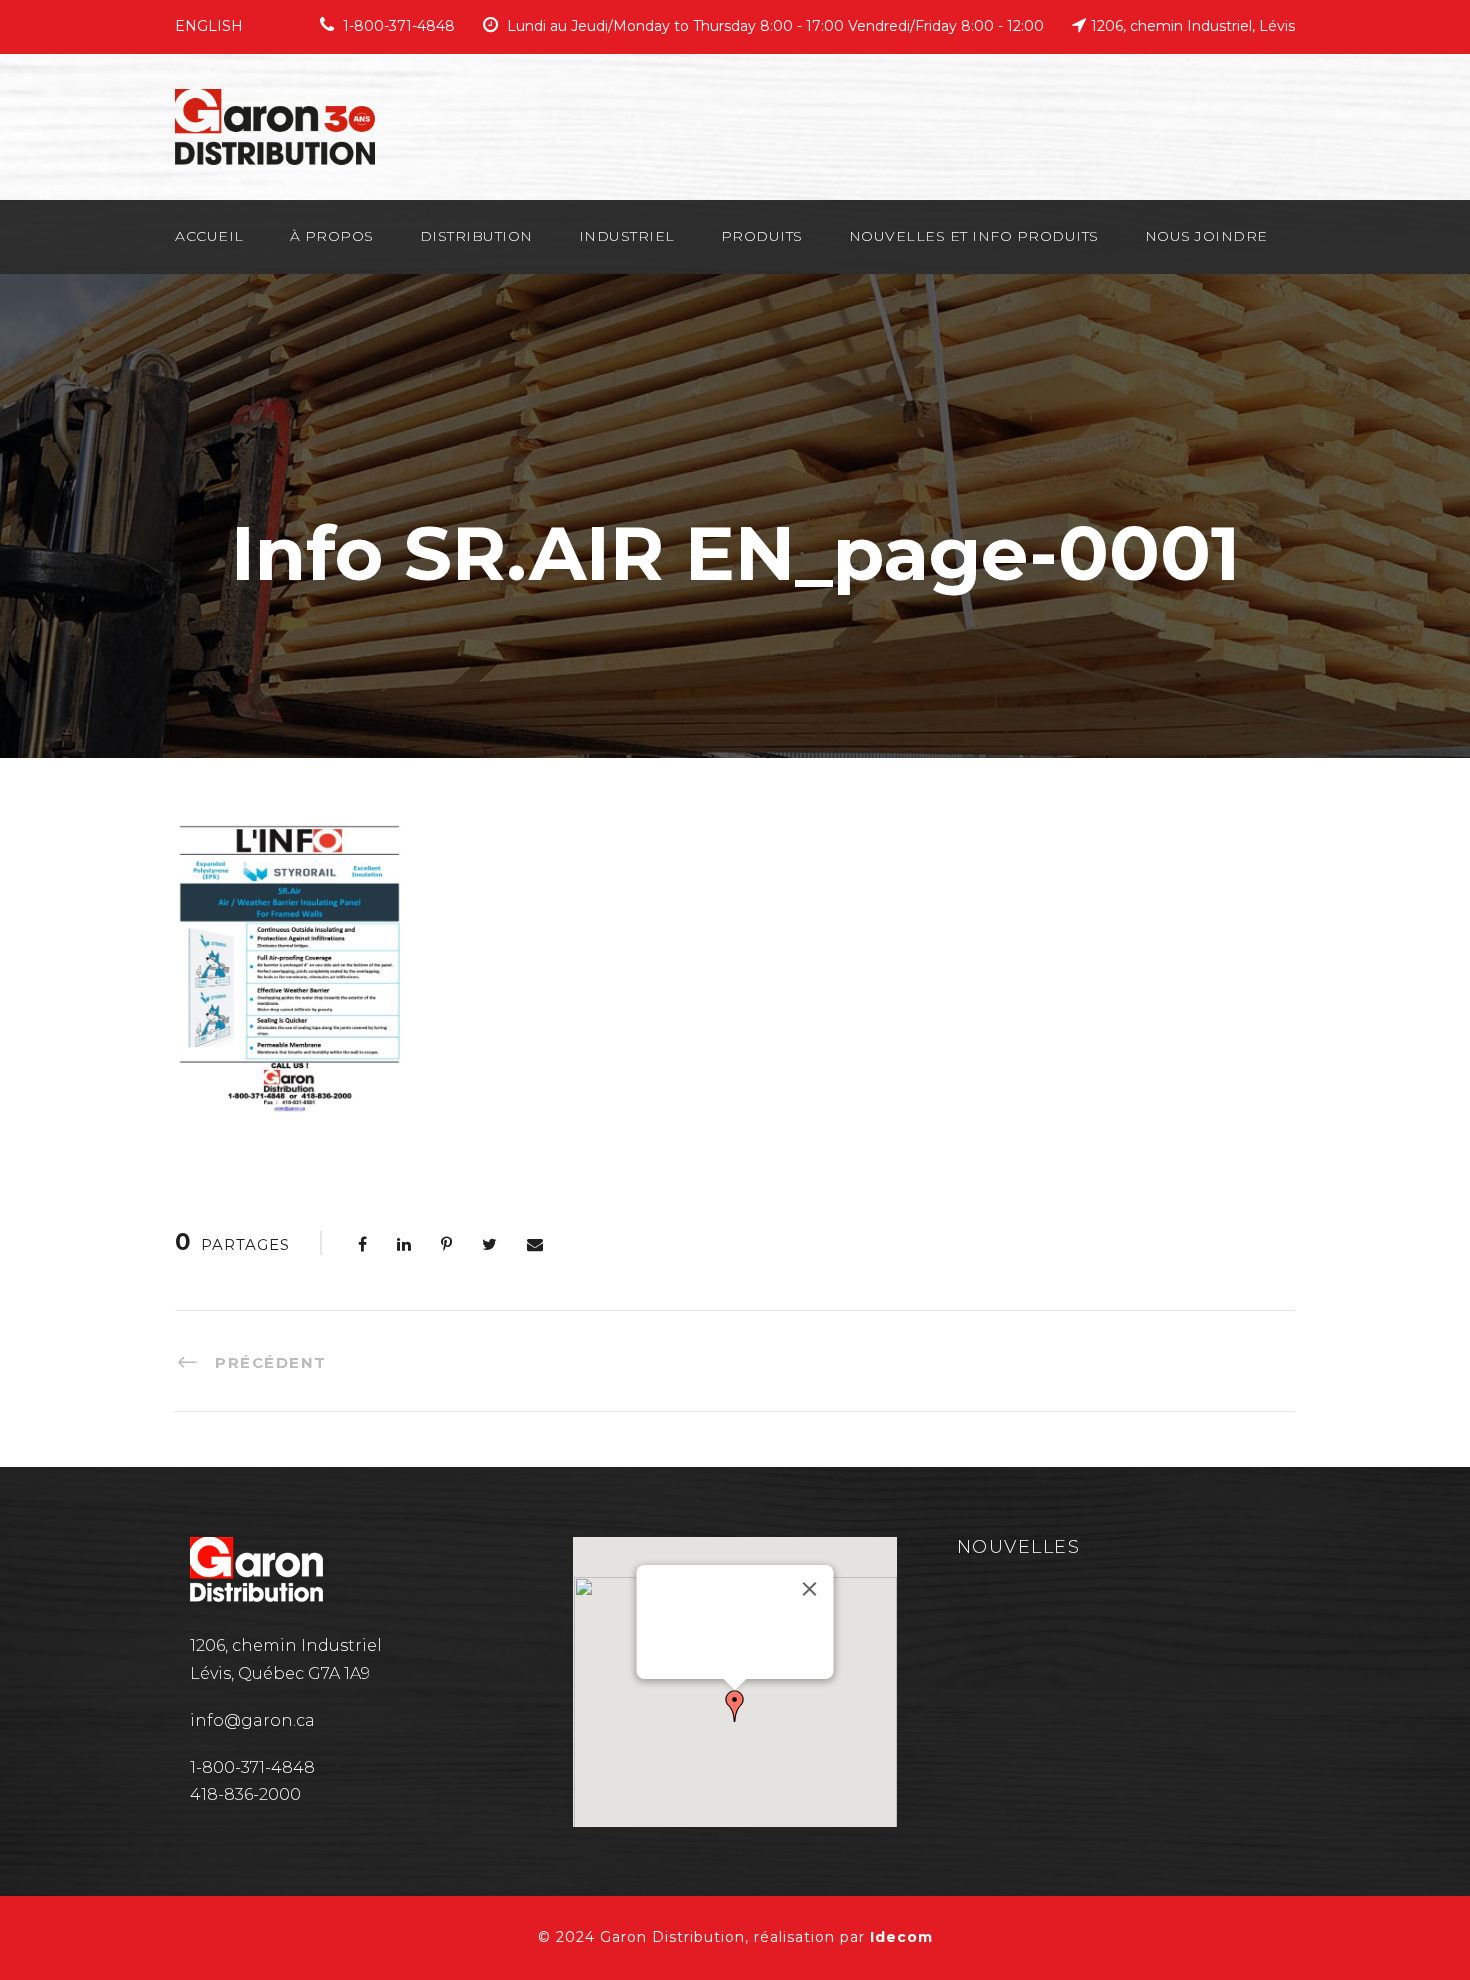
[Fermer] (809, 1589)
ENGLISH (209, 26)
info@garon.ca (252, 1720)
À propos (332, 236)
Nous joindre (1206, 236)
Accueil (209, 236)
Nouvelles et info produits (974, 236)
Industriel (627, 236)
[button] (735, 1706)
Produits (762, 236)
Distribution (476, 236)
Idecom (901, 1937)
